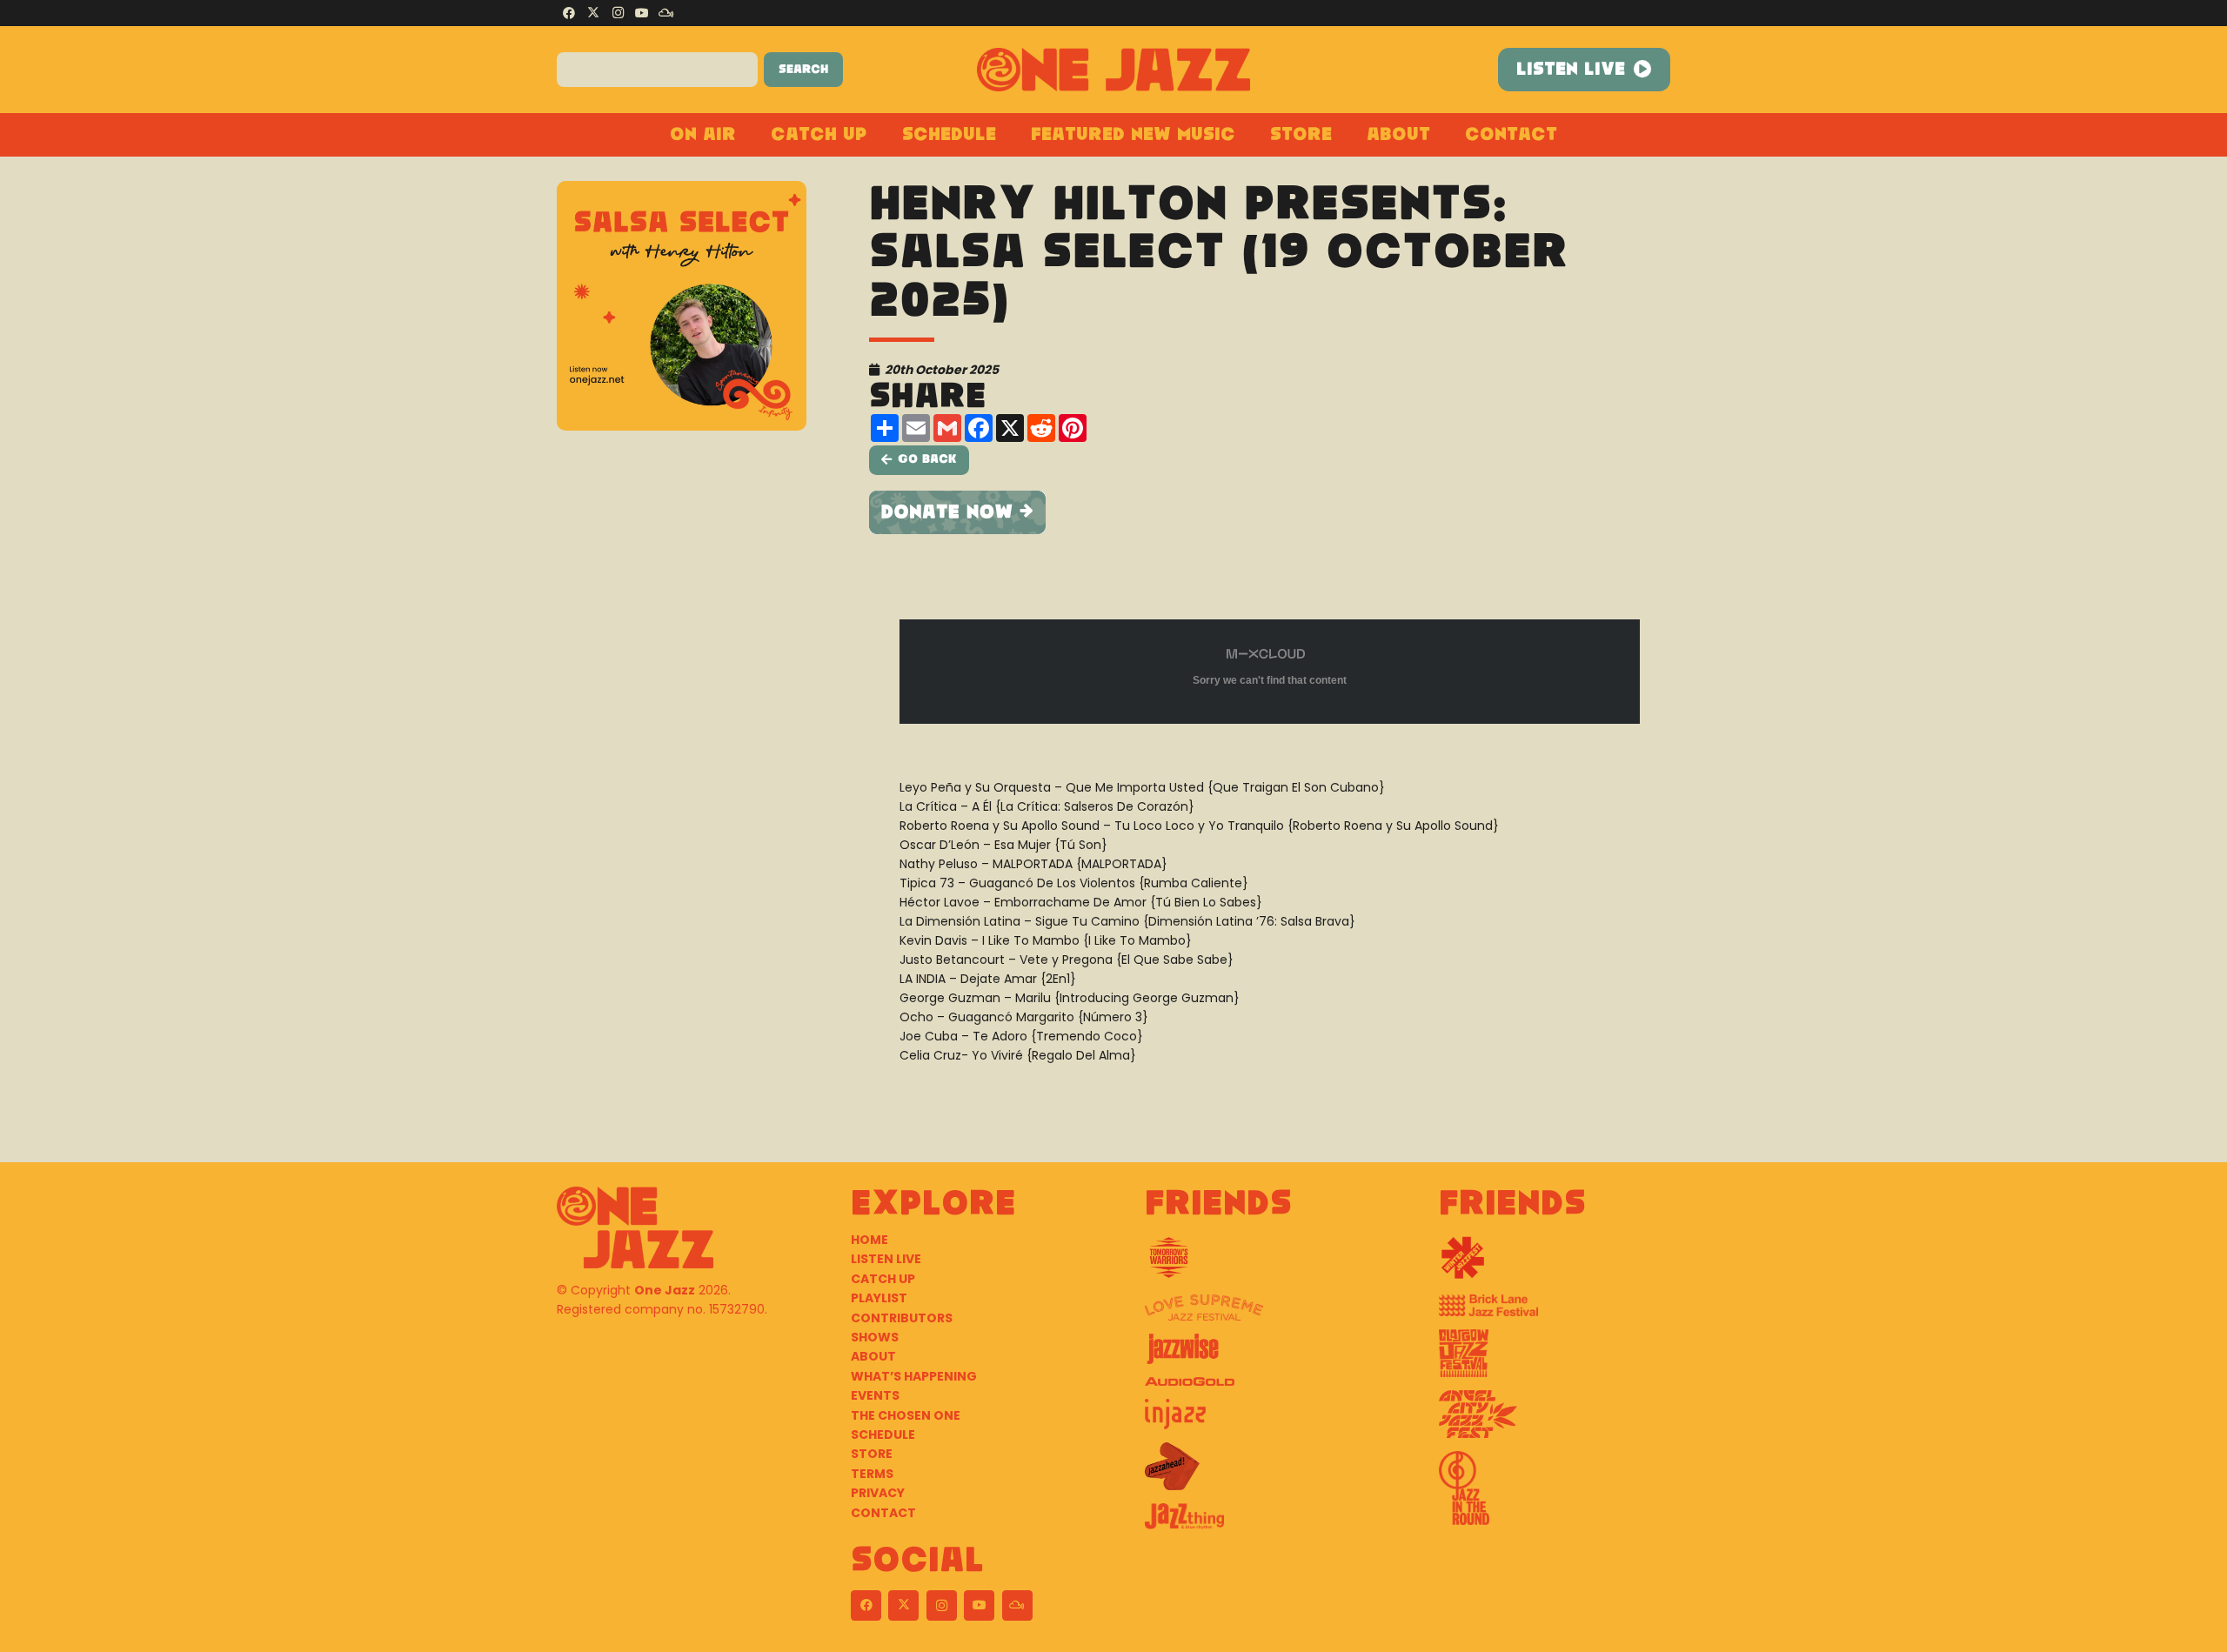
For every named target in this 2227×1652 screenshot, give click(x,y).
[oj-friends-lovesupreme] (1261, 1314)
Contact (883, 1513)
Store (872, 1454)
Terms (872, 1474)
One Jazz (665, 1290)
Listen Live (886, 1259)
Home (869, 1240)
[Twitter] (593, 13)
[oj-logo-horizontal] (1114, 70)
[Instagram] (618, 13)
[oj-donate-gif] (1270, 512)
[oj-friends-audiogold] (1261, 1388)
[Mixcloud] (666, 13)
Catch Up (883, 1279)
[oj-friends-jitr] (1555, 1495)
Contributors (902, 1318)
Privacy (878, 1493)
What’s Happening (914, 1376)
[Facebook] (569, 13)
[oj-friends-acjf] (1555, 1421)
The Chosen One (906, 1415)
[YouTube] (642, 13)
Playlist (879, 1298)
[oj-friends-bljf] (1555, 1312)
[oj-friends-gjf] (1555, 1360)
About (873, 1356)
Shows (875, 1337)
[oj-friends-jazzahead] (1261, 1473)
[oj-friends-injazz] (1261, 1421)
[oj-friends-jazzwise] (1261, 1355)
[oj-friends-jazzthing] (1261, 1523)
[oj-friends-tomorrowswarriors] (1261, 1264)
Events (875, 1395)
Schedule (883, 1435)
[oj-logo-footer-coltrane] (635, 1227)
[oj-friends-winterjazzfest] (1555, 1264)
